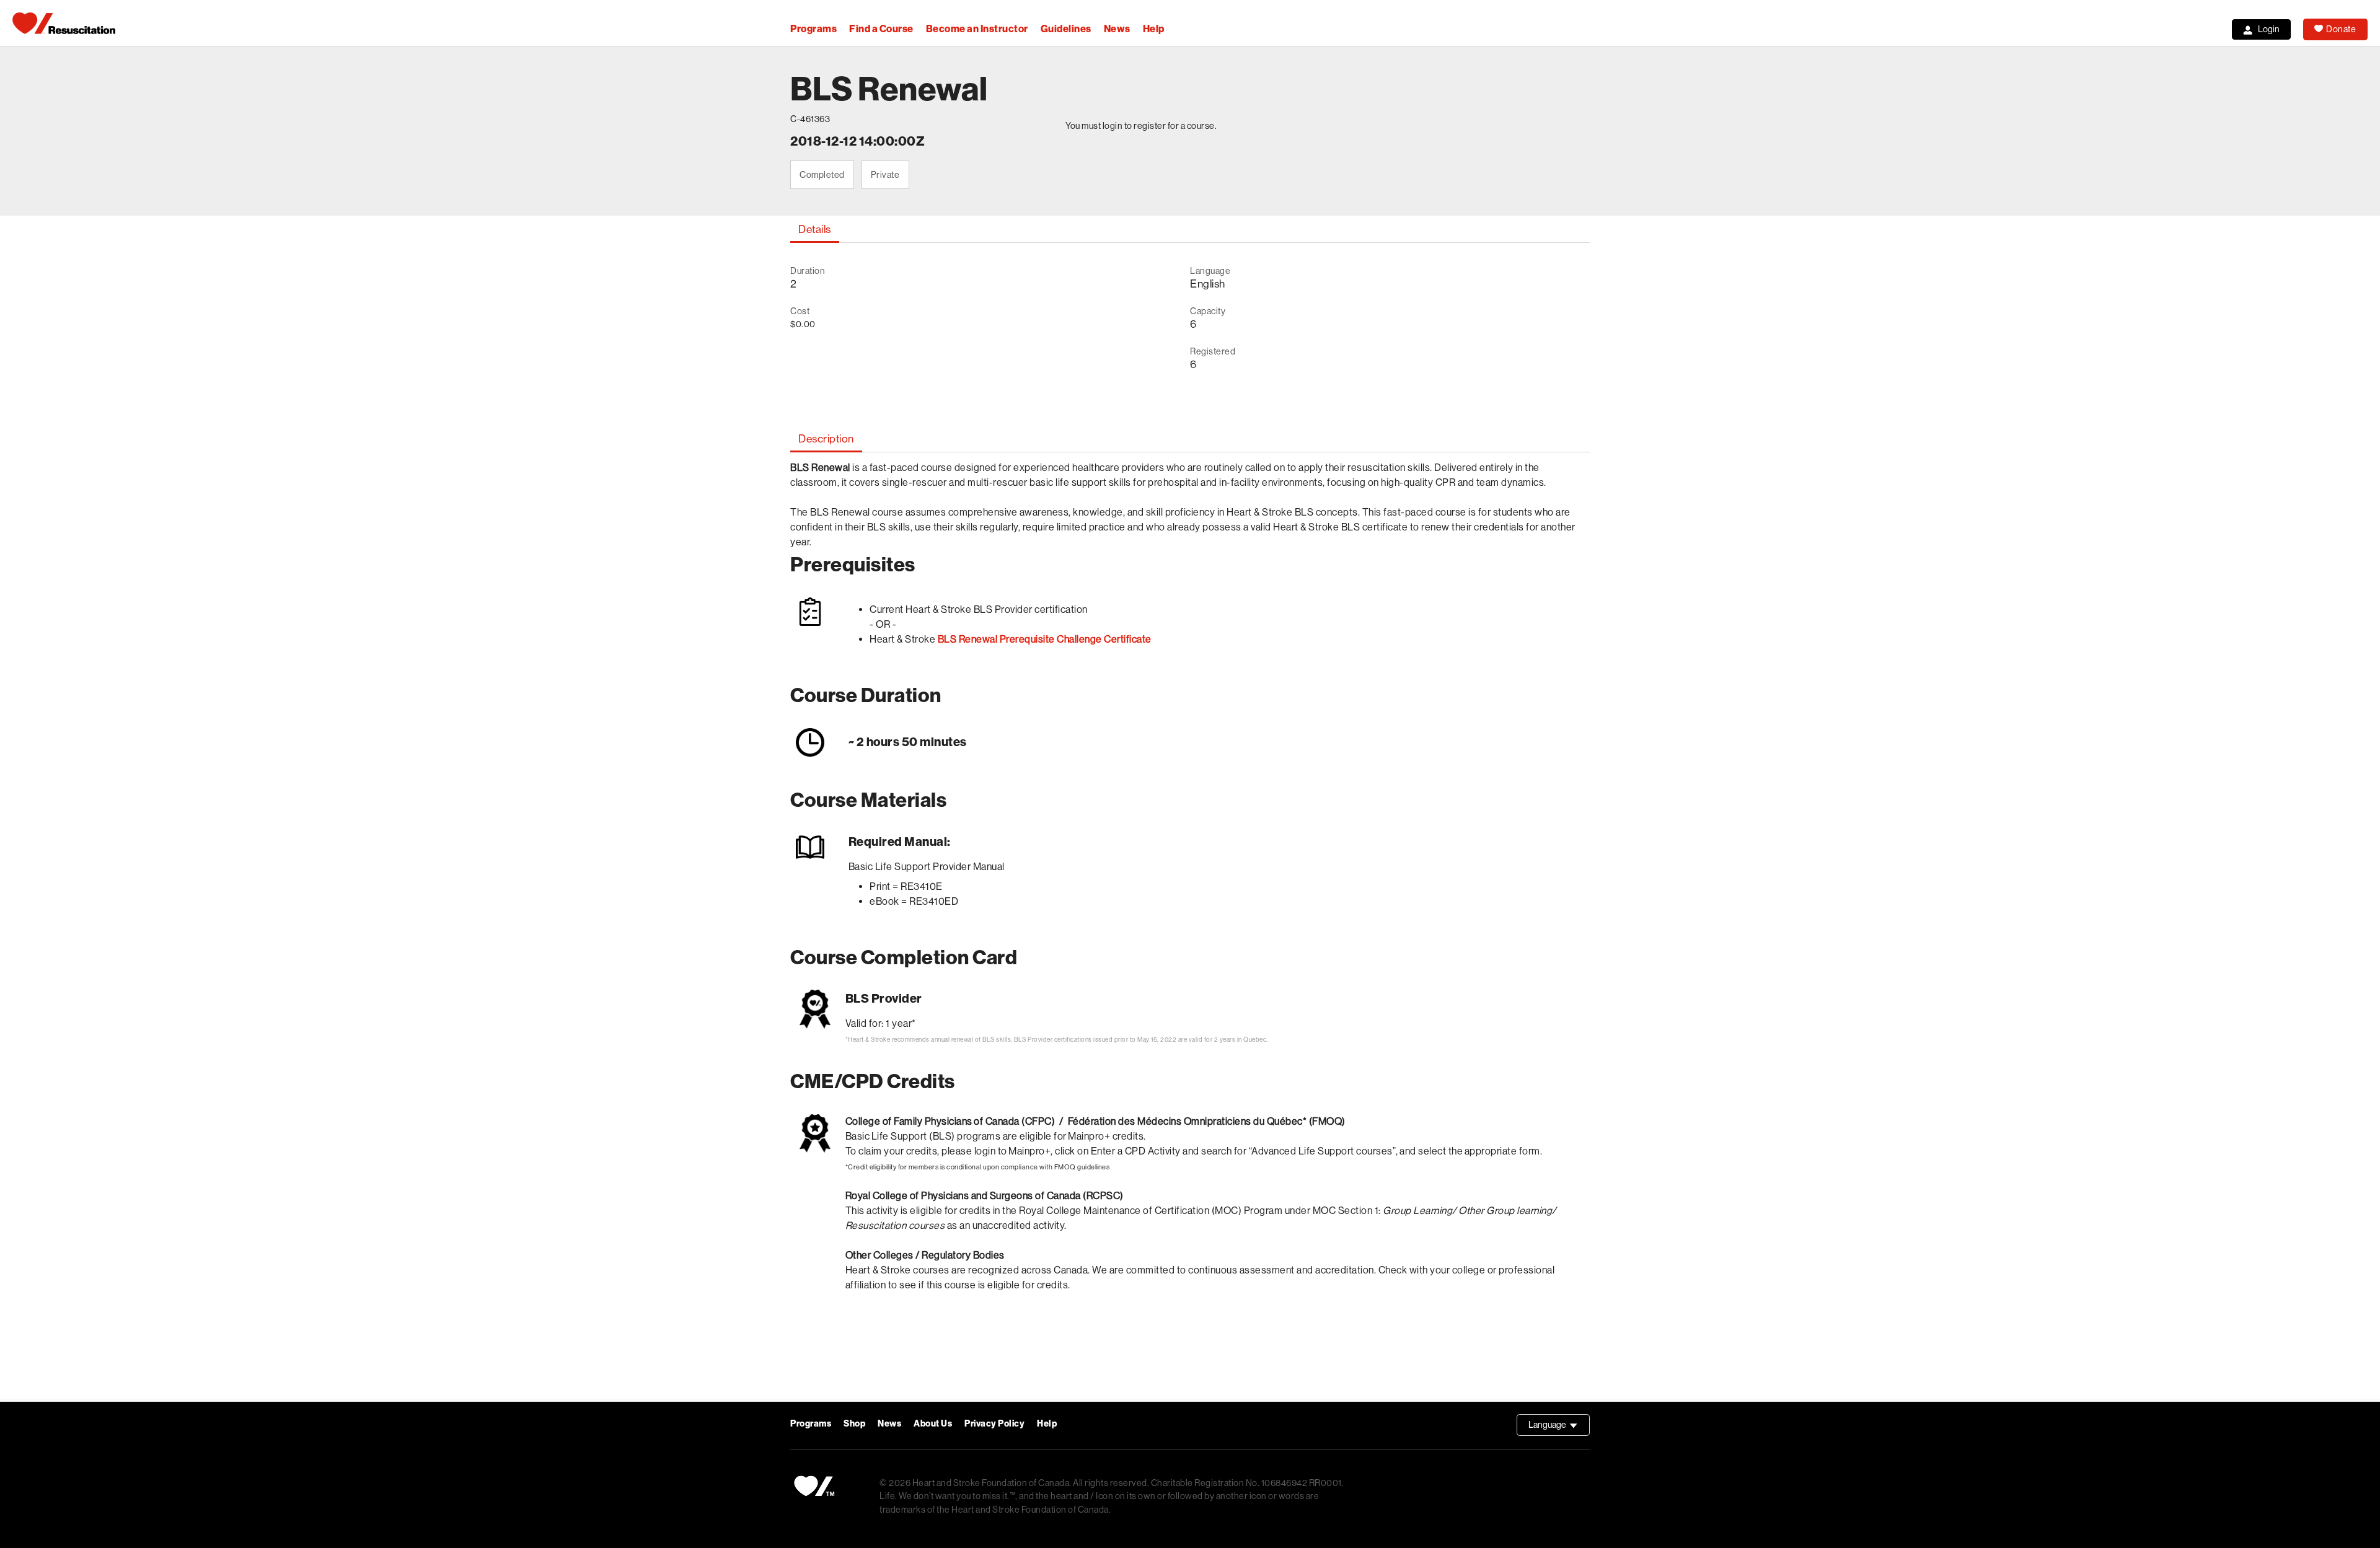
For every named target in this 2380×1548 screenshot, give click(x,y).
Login (2269, 29)
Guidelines (1066, 29)
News (1117, 29)
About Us (933, 1424)
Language (1559, 1428)
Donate (2341, 29)
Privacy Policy (994, 1424)
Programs (813, 29)
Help (1154, 29)
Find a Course (881, 29)
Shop (854, 1424)
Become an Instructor (977, 29)
